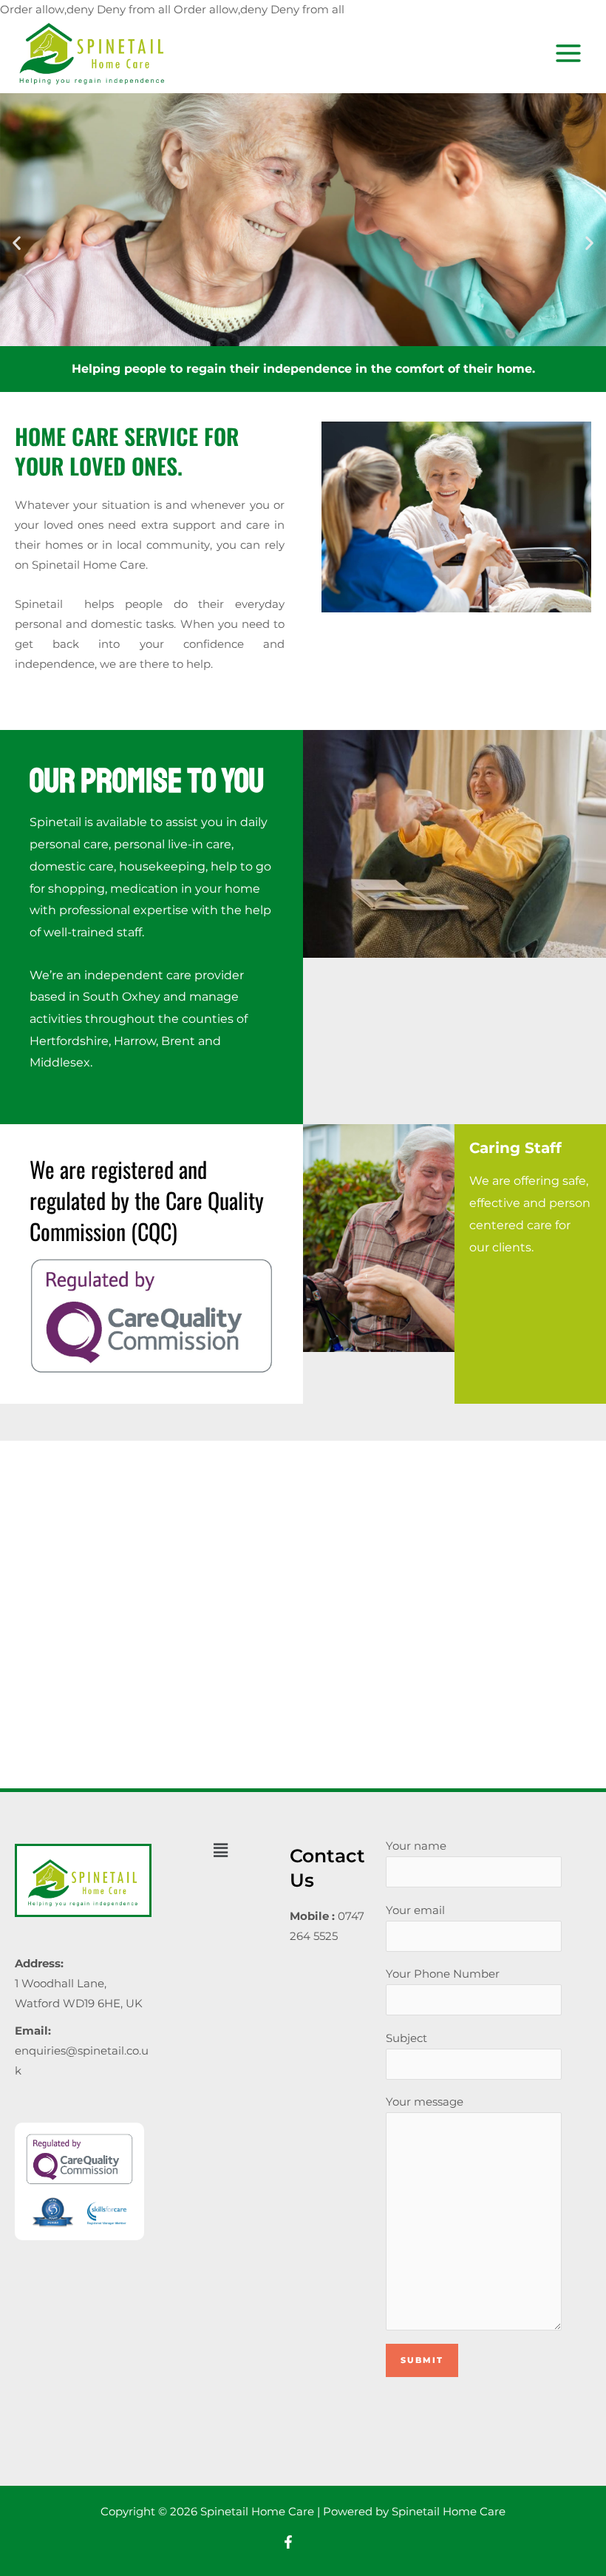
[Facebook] (288, 2542)
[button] (17, 242)
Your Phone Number (443, 1974)
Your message (425, 2102)
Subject (406, 2038)
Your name (416, 1846)
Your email (415, 1910)
